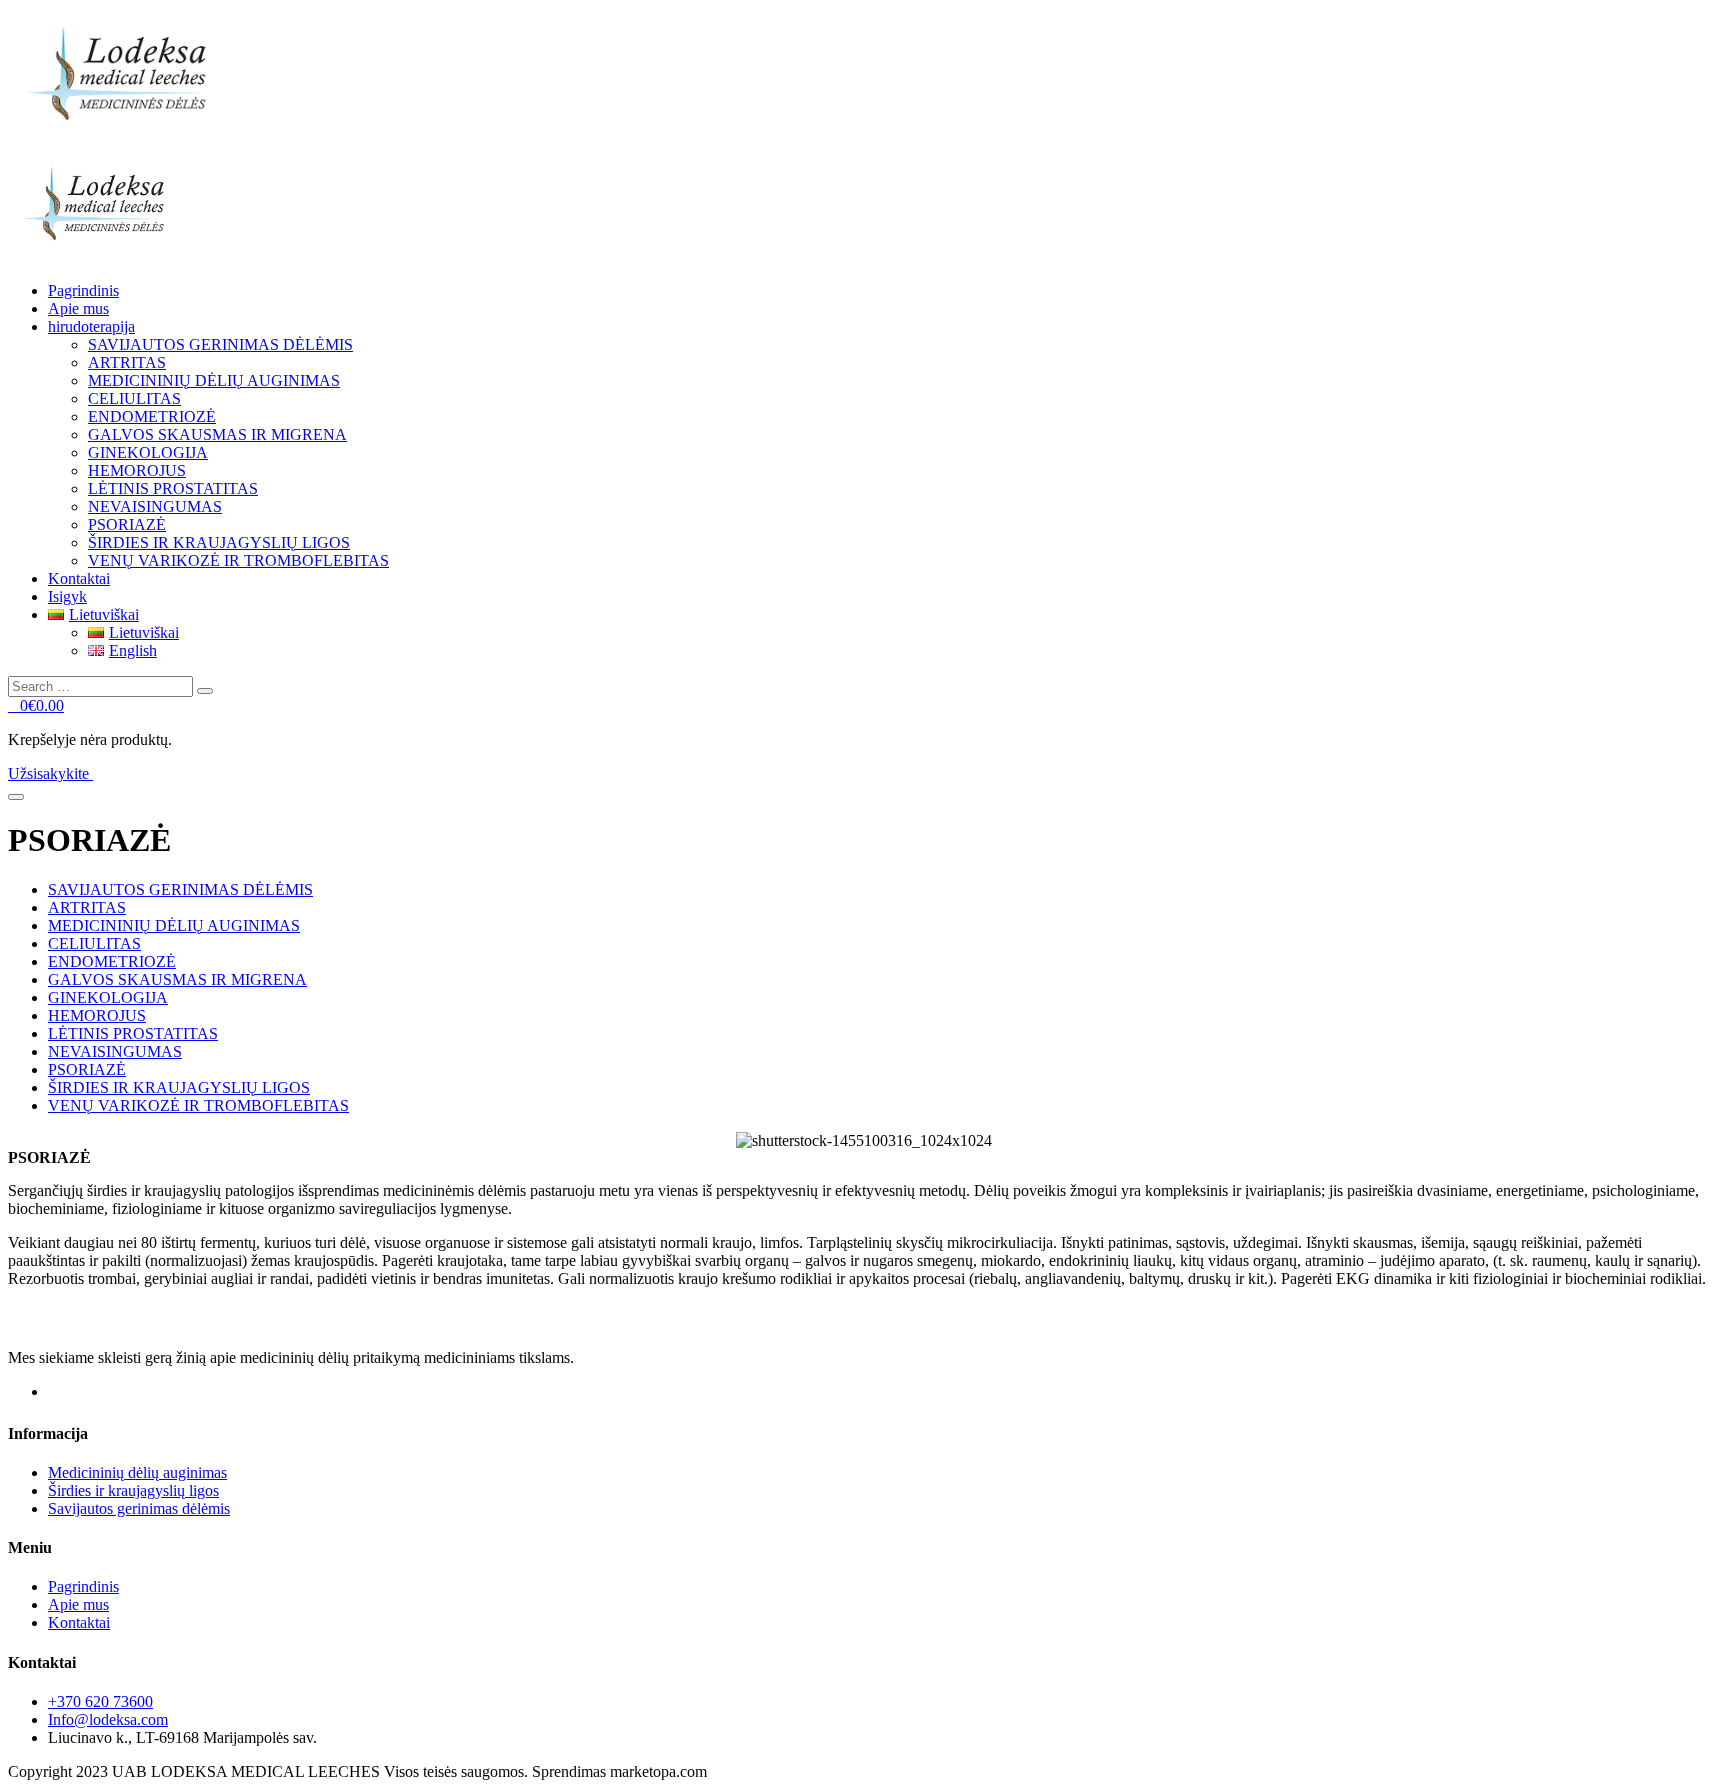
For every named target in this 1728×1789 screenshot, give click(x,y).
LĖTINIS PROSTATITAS (173, 488)
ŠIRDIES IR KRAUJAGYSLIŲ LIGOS (219, 542)
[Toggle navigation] (16, 797)
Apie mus (78, 308)
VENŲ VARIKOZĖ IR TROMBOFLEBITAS (238, 560)
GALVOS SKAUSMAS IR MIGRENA (217, 434)
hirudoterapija (91, 326)
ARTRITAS (127, 362)
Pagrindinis (83, 290)
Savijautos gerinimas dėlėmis (139, 1508)
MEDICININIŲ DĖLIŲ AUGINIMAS (214, 380)
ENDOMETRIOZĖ (152, 416)
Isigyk (67, 596)
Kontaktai (79, 578)
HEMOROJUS (137, 470)
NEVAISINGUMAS (155, 506)
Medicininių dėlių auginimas (137, 1472)
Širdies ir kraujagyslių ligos (133, 1490)
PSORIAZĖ (127, 524)
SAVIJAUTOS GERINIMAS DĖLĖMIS (220, 344)
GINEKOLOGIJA (148, 452)
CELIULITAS (134, 398)
